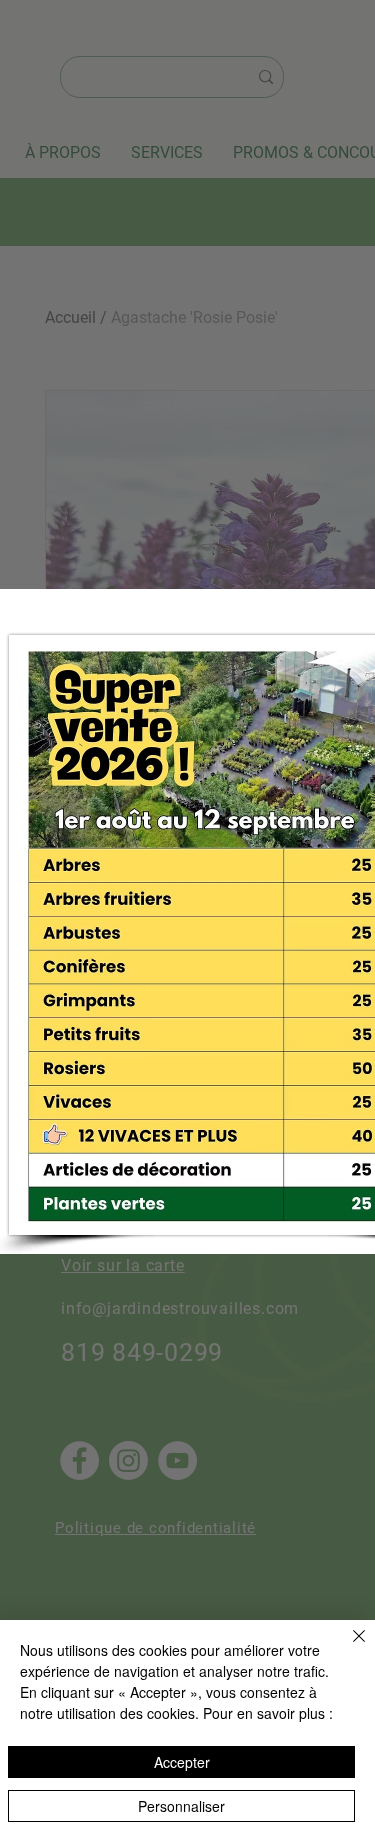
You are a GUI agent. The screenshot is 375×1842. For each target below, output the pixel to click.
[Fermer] (347, 1648)
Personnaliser (181, 1806)
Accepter (182, 1762)
